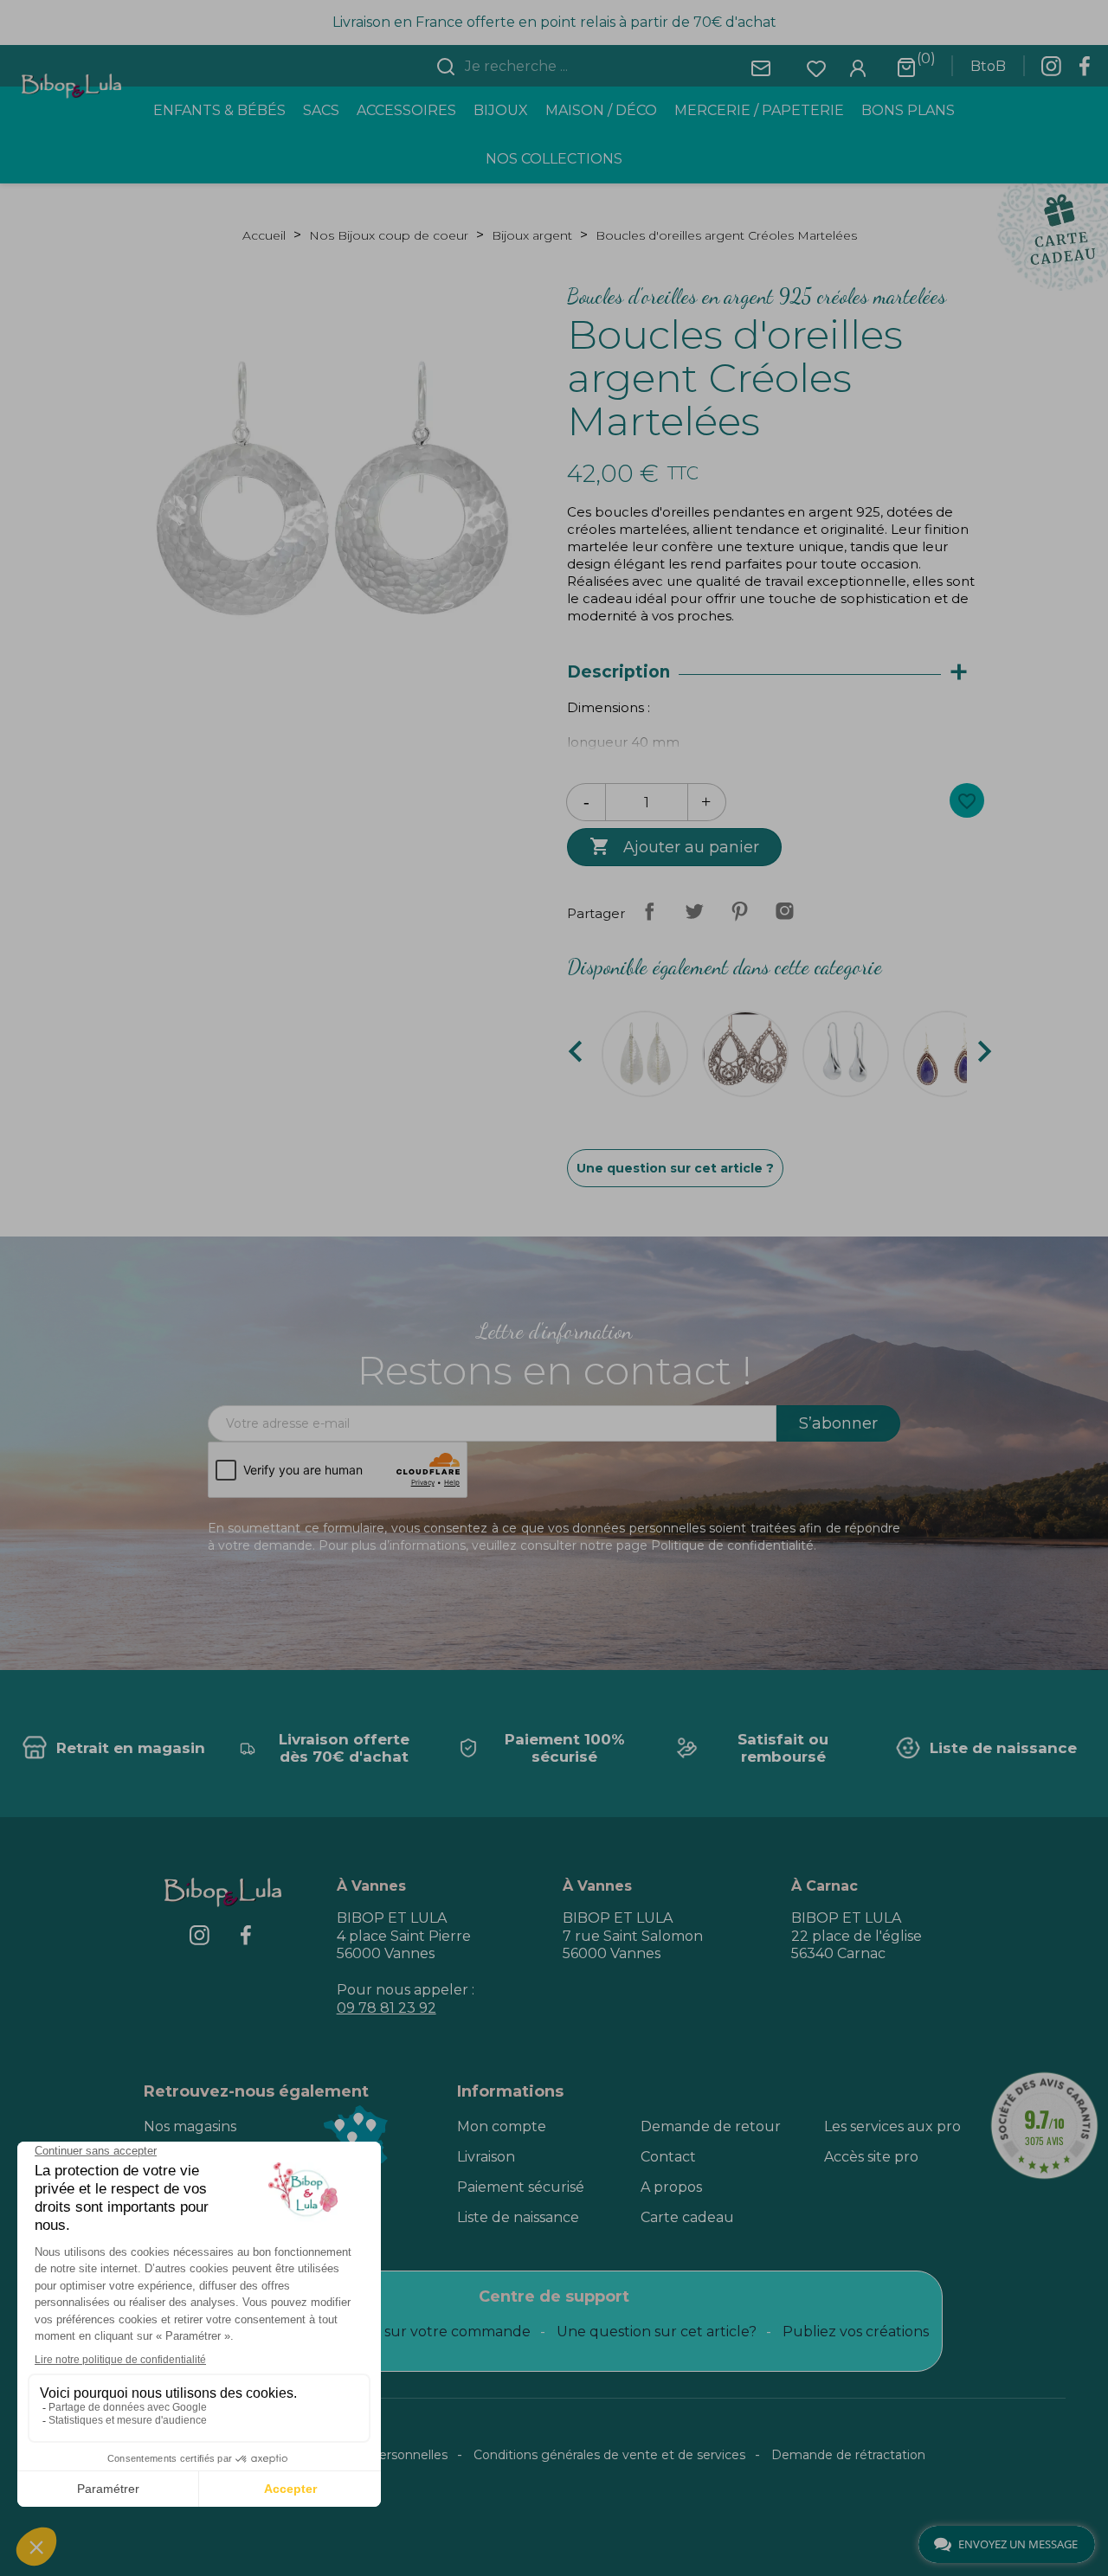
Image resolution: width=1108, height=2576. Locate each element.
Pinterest (739, 911)
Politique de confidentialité (732, 1545)
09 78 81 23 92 (387, 2008)
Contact (668, 2157)
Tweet (694, 911)
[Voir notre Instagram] (1051, 71)
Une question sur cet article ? (675, 1168)
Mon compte (502, 2126)
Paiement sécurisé (521, 2187)
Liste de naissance (518, 2217)
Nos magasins (190, 2126)
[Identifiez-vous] (858, 67)
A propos (671, 2187)
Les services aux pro (892, 2126)
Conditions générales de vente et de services (609, 2455)
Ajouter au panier (674, 846)
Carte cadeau (687, 2217)
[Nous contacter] (761, 67)
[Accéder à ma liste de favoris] (816, 67)
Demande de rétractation (848, 2455)
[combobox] (564, 67)
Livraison (486, 2157)
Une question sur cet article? (657, 2332)
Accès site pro (871, 2157)
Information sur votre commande (415, 2332)
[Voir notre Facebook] (1085, 71)
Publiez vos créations (856, 2332)
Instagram (784, 911)
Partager (649, 911)
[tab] (776, 673)
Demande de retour (711, 2126)
